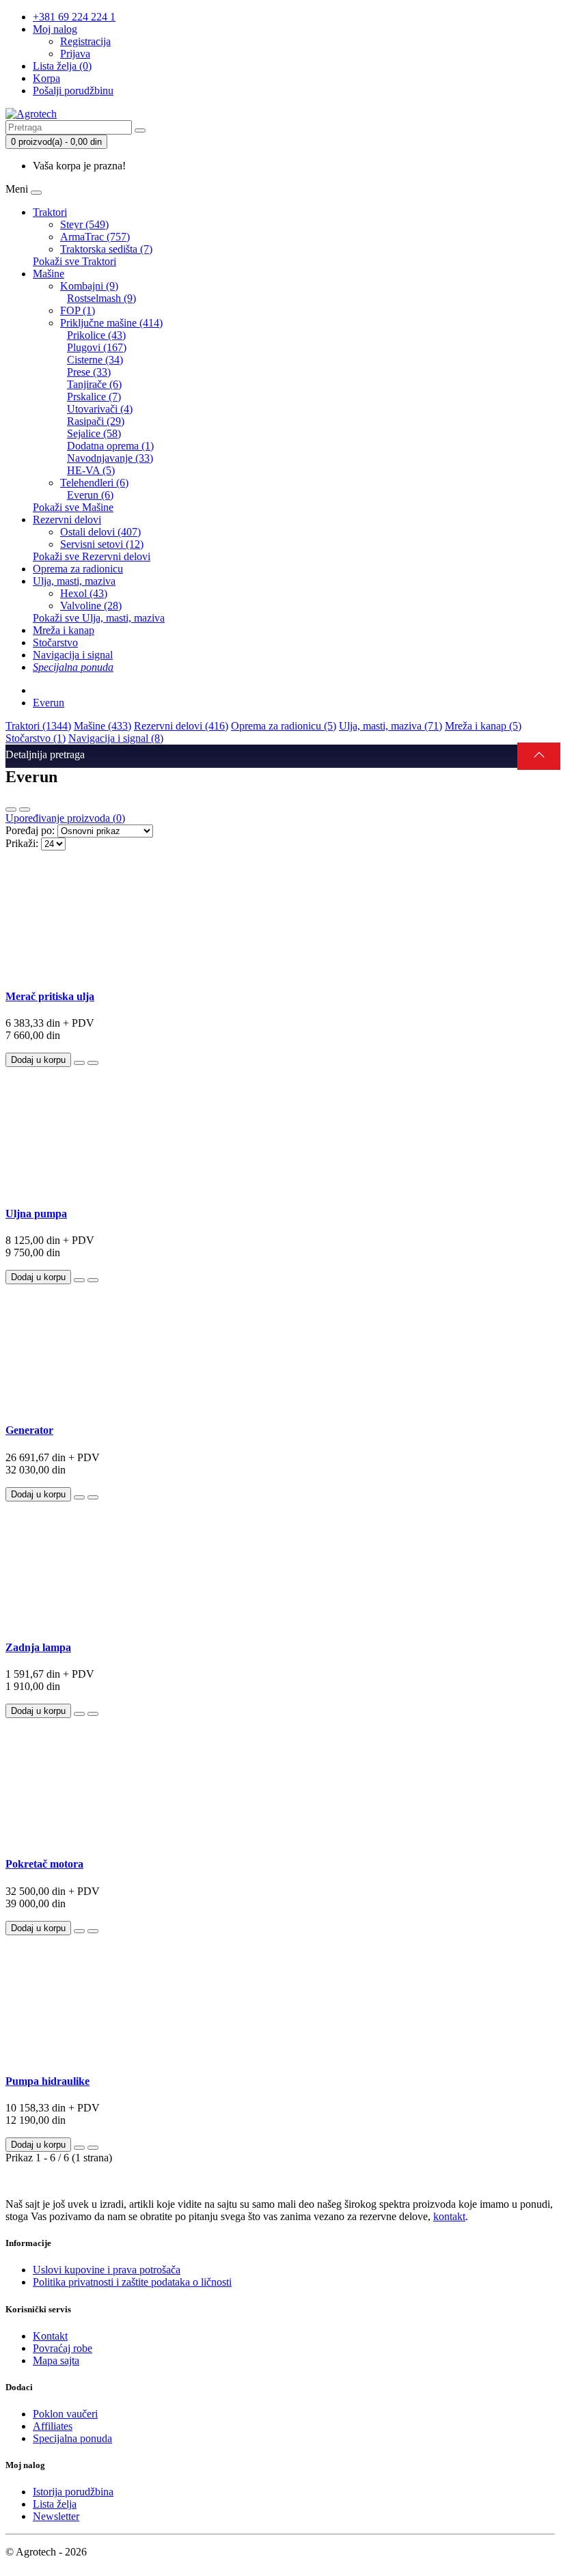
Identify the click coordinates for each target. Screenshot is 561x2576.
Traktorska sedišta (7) (106, 249)
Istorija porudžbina (73, 2492)
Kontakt (50, 2336)
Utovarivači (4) (100, 409)
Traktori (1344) (38, 726)
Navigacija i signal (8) (116, 738)
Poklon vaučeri (65, 2414)
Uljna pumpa (36, 1214)
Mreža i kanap (64, 630)
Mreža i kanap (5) (483, 726)
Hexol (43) (84, 593)
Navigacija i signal (73, 655)
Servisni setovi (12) (102, 544)
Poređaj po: (30, 830)
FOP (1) (78, 310)
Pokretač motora (44, 1864)
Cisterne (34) (95, 360)
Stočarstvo (55, 642)
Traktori (50, 212)
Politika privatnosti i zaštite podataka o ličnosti (132, 2282)
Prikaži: (22, 843)
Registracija (85, 41)
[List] (11, 809)
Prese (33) (89, 372)
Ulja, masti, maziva (74, 581)
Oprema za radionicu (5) (284, 726)
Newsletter (56, 2516)
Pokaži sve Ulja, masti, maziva (99, 618)
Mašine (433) (102, 726)
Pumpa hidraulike (47, 2081)
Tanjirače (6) (94, 384)
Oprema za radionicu (78, 569)
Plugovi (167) (97, 347)
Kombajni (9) (89, 286)
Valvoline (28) (91, 606)
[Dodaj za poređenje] (93, 1063)
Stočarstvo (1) (36, 738)
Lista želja (55, 2504)
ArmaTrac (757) (95, 237)
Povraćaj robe (63, 2348)
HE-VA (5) (91, 470)
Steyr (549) (84, 224)
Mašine (49, 274)
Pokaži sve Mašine (73, 507)
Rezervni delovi (67, 520)
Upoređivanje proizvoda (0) (65, 818)
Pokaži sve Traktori (74, 261)
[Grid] (25, 809)
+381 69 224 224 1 (74, 17)
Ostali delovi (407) (100, 532)
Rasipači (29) (96, 421)
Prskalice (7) (94, 397)
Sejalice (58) (94, 433)
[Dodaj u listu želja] (79, 1063)
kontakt (449, 2216)
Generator (29, 1430)
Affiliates (53, 2426)
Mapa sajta (56, 2360)
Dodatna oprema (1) (110, 446)
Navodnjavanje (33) (110, 458)
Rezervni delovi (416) (181, 726)
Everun (49, 703)
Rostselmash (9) (101, 298)
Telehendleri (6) (94, 483)
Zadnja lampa (38, 1647)
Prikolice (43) (96, 335)
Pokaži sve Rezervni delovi (92, 556)
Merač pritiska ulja (50, 996)
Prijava (75, 54)
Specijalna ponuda (72, 2438)
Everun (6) (90, 495)
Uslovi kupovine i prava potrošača (107, 2270)
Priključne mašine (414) (111, 323)
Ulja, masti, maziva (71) (391, 726)
